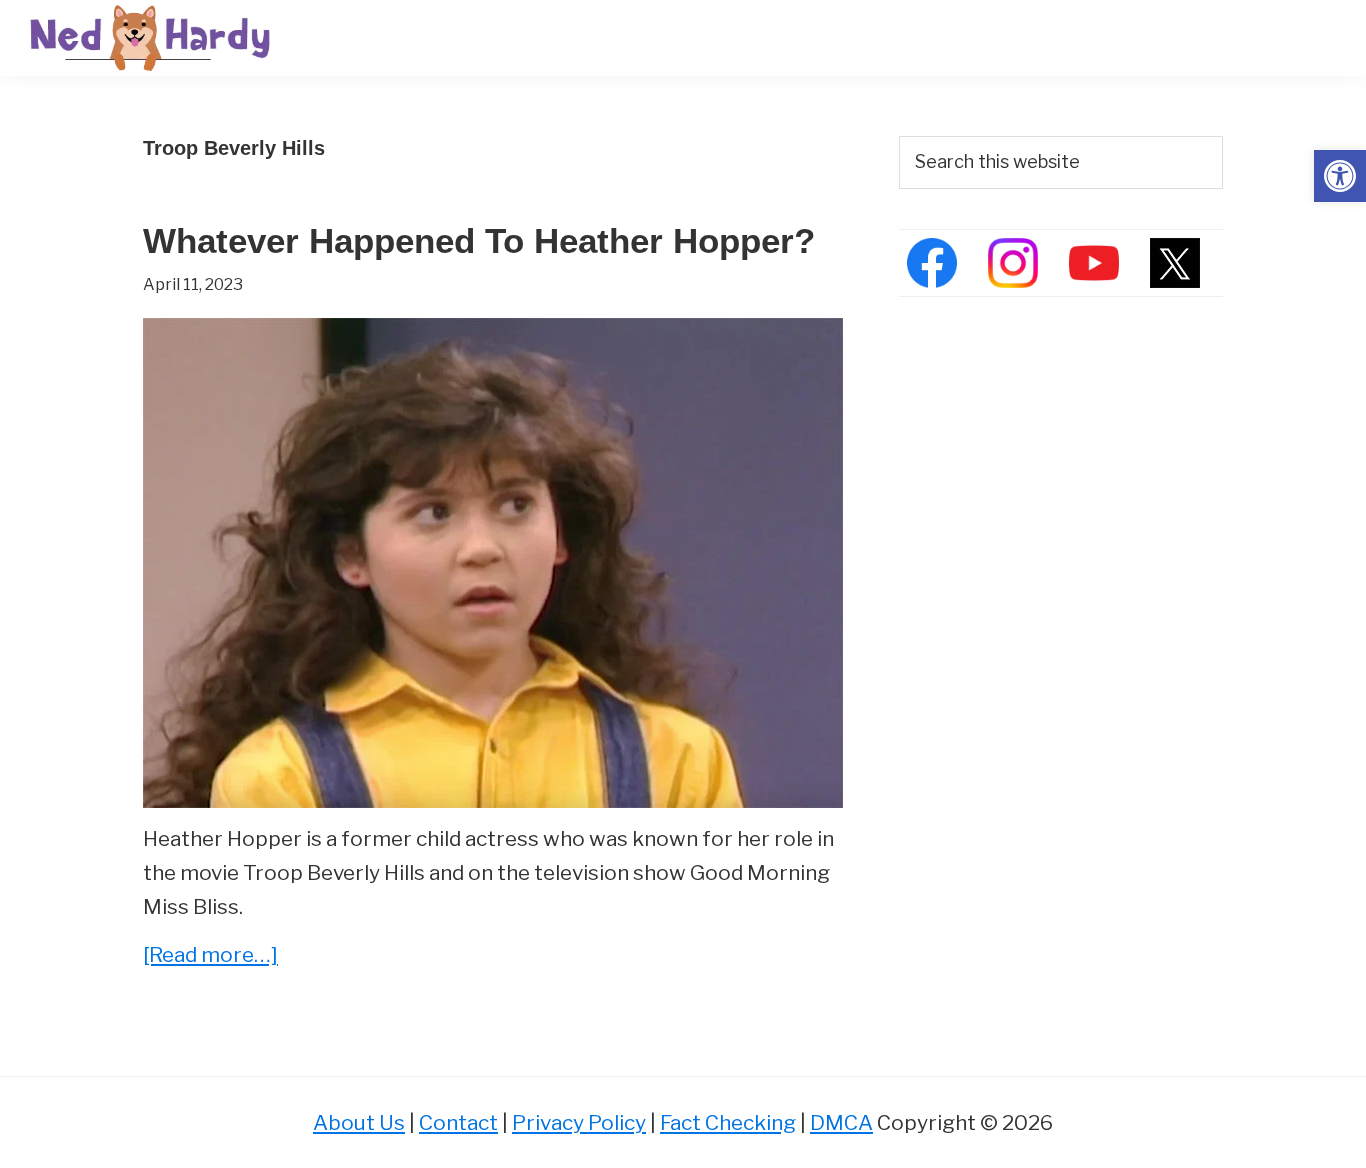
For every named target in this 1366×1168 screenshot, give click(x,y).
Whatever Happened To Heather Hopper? (479, 240)
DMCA (841, 1122)
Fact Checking (728, 1122)
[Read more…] (210, 956)
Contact (458, 1122)
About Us (359, 1122)
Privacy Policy (579, 1122)
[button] (1340, 176)
